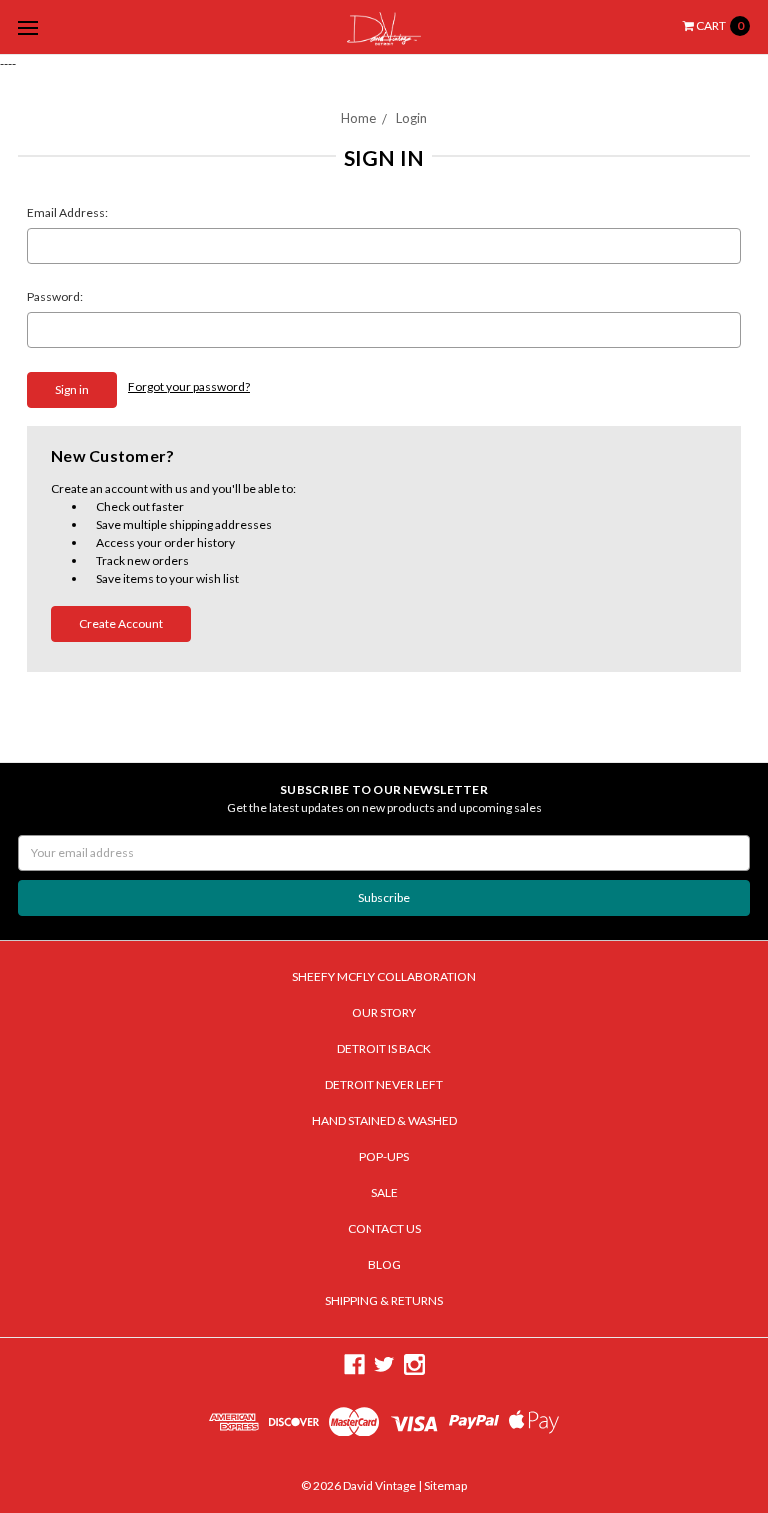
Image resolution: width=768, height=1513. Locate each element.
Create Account (121, 623)
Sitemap (444, 1485)
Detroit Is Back (384, 1048)
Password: (55, 296)
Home (358, 118)
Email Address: (67, 212)
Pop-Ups (384, 1156)
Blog (384, 1264)
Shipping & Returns (384, 1300)
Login (411, 118)
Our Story (384, 1012)
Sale (384, 1192)
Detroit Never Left (384, 1084)
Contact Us (384, 1228)
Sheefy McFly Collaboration (384, 976)
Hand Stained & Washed (384, 1120)
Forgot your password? (189, 386)
